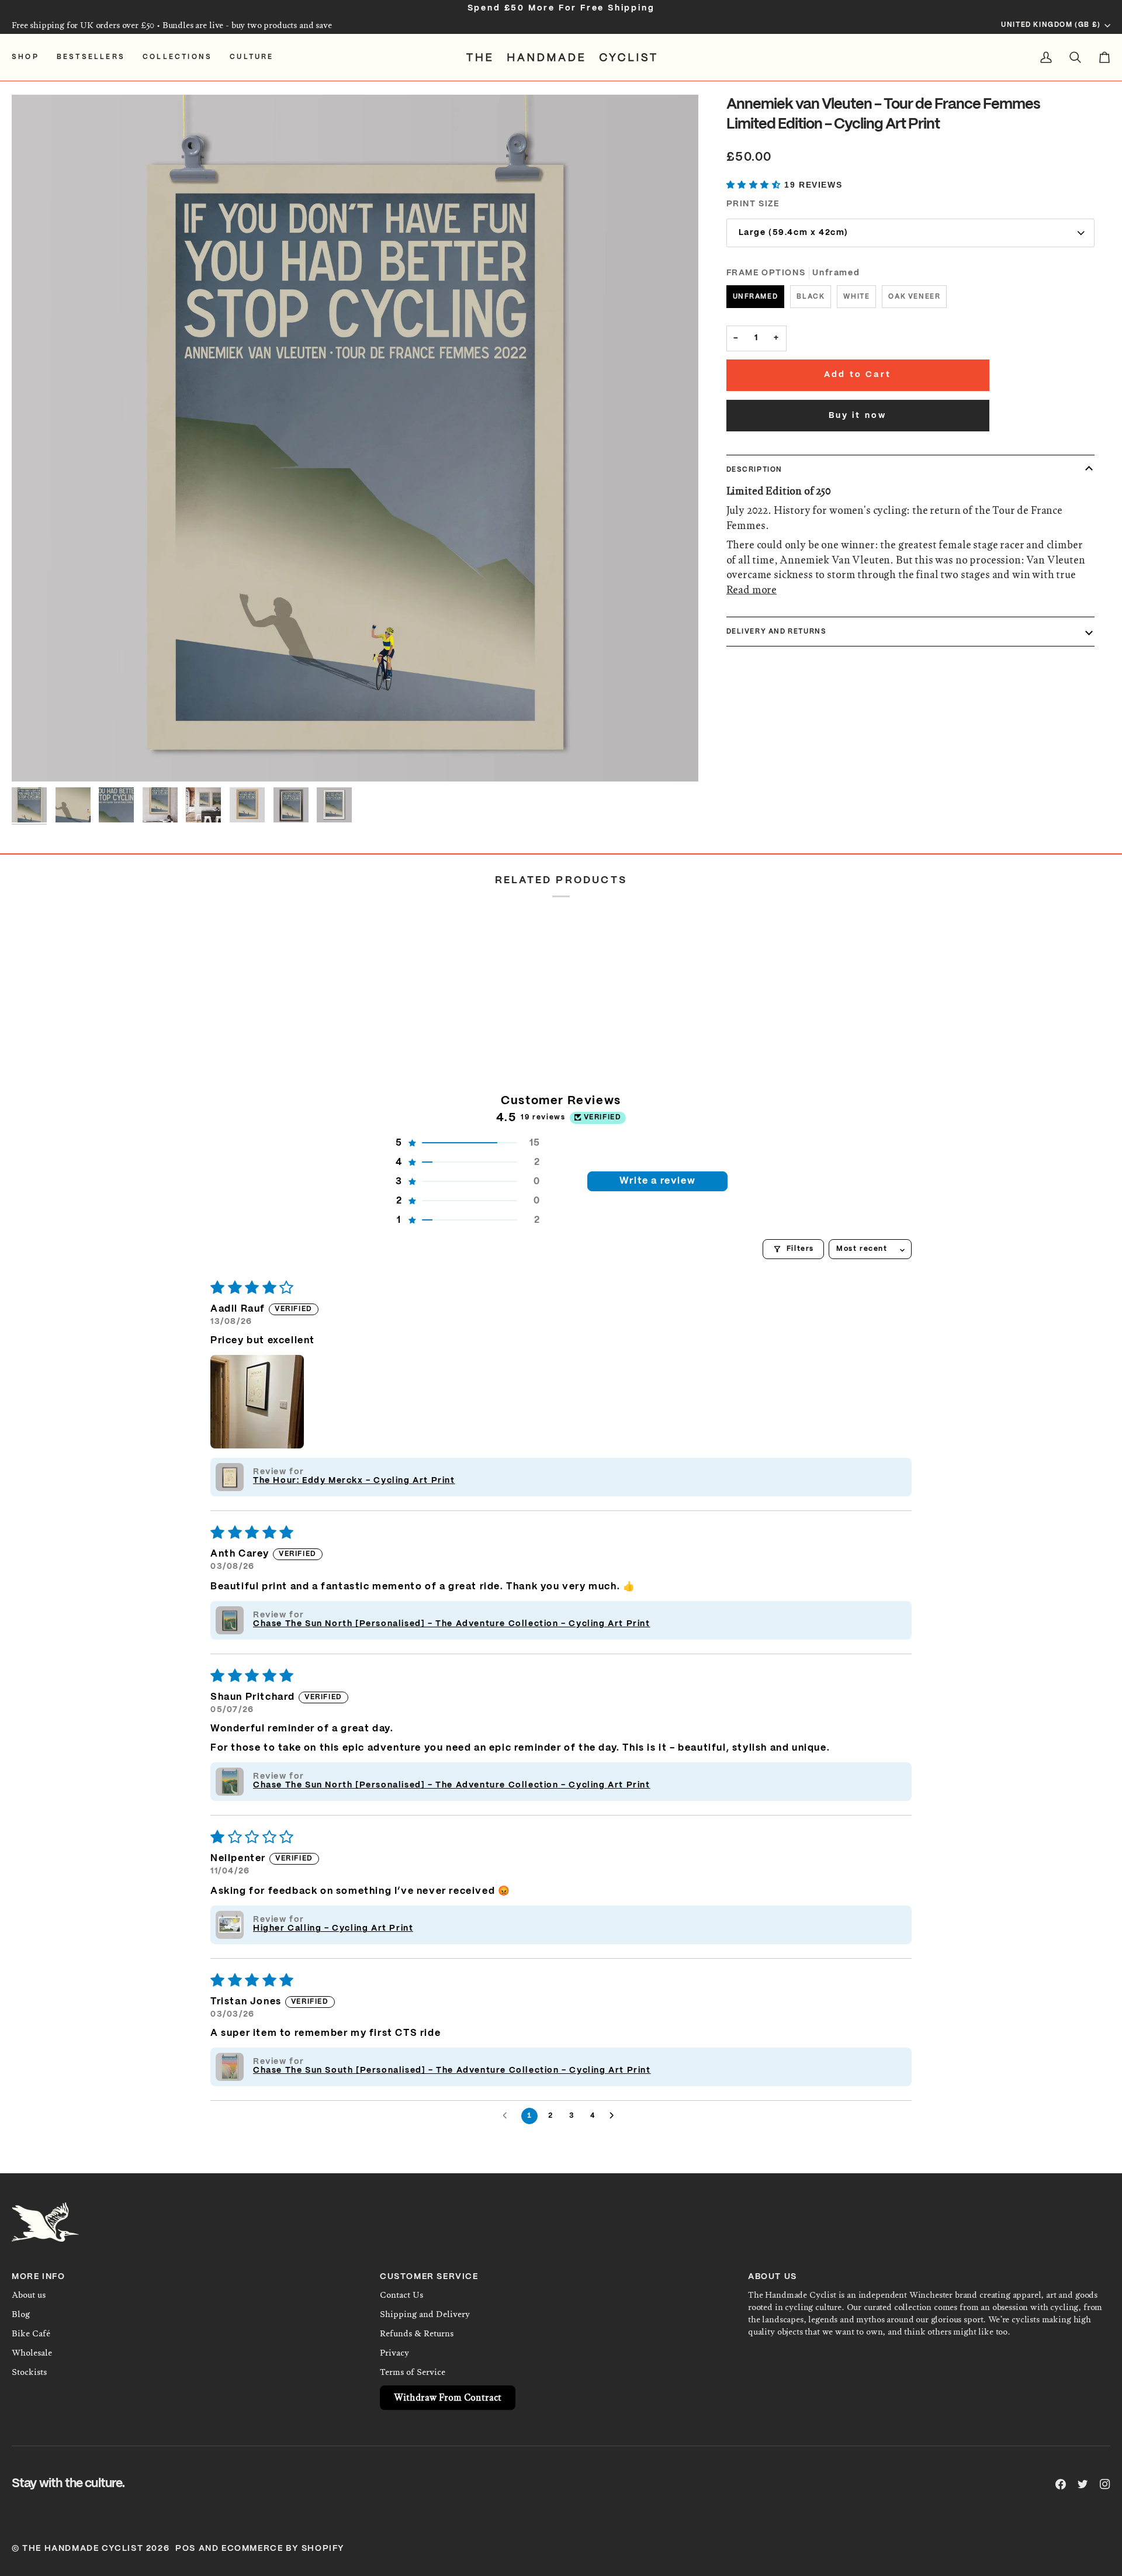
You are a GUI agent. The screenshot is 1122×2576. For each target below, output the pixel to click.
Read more (752, 590)
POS (186, 2549)
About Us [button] (773, 2277)
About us (29, 2295)
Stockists (29, 2372)
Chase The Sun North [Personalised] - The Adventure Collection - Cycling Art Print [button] (452, 1624)
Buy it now (858, 416)
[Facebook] (1061, 2484)
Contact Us (401, 2295)
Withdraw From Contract (448, 2397)
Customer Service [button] (429, 2277)
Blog (21, 2314)
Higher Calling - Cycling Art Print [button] (333, 1928)
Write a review (657, 1181)
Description (755, 470)
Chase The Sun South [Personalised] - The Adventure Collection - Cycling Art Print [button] (452, 2070)
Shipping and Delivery (425, 2314)
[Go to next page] (615, 2116)
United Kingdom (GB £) (1051, 25)
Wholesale (32, 2353)
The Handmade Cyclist (83, 2549)
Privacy (394, 2353)
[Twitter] (1083, 2484)
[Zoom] (355, 438)
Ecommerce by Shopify (283, 2549)
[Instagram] (1105, 2484)
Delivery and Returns (777, 631)
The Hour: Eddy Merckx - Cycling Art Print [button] (354, 1481)
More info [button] (38, 2277)
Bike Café (31, 2333)
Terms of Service (413, 2372)
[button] (30, 57)
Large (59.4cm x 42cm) (794, 233)
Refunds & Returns (417, 2333)
